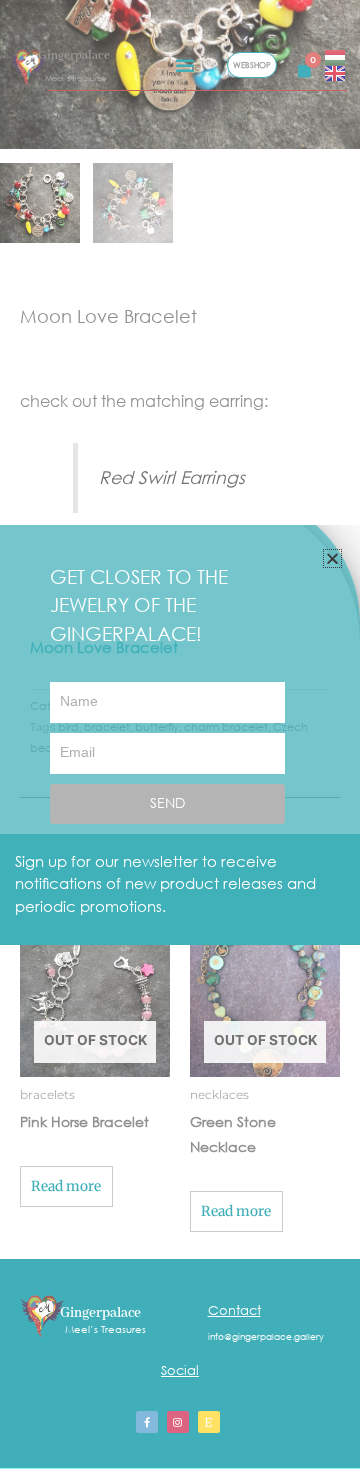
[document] (180, 734)
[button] (332, 558)
